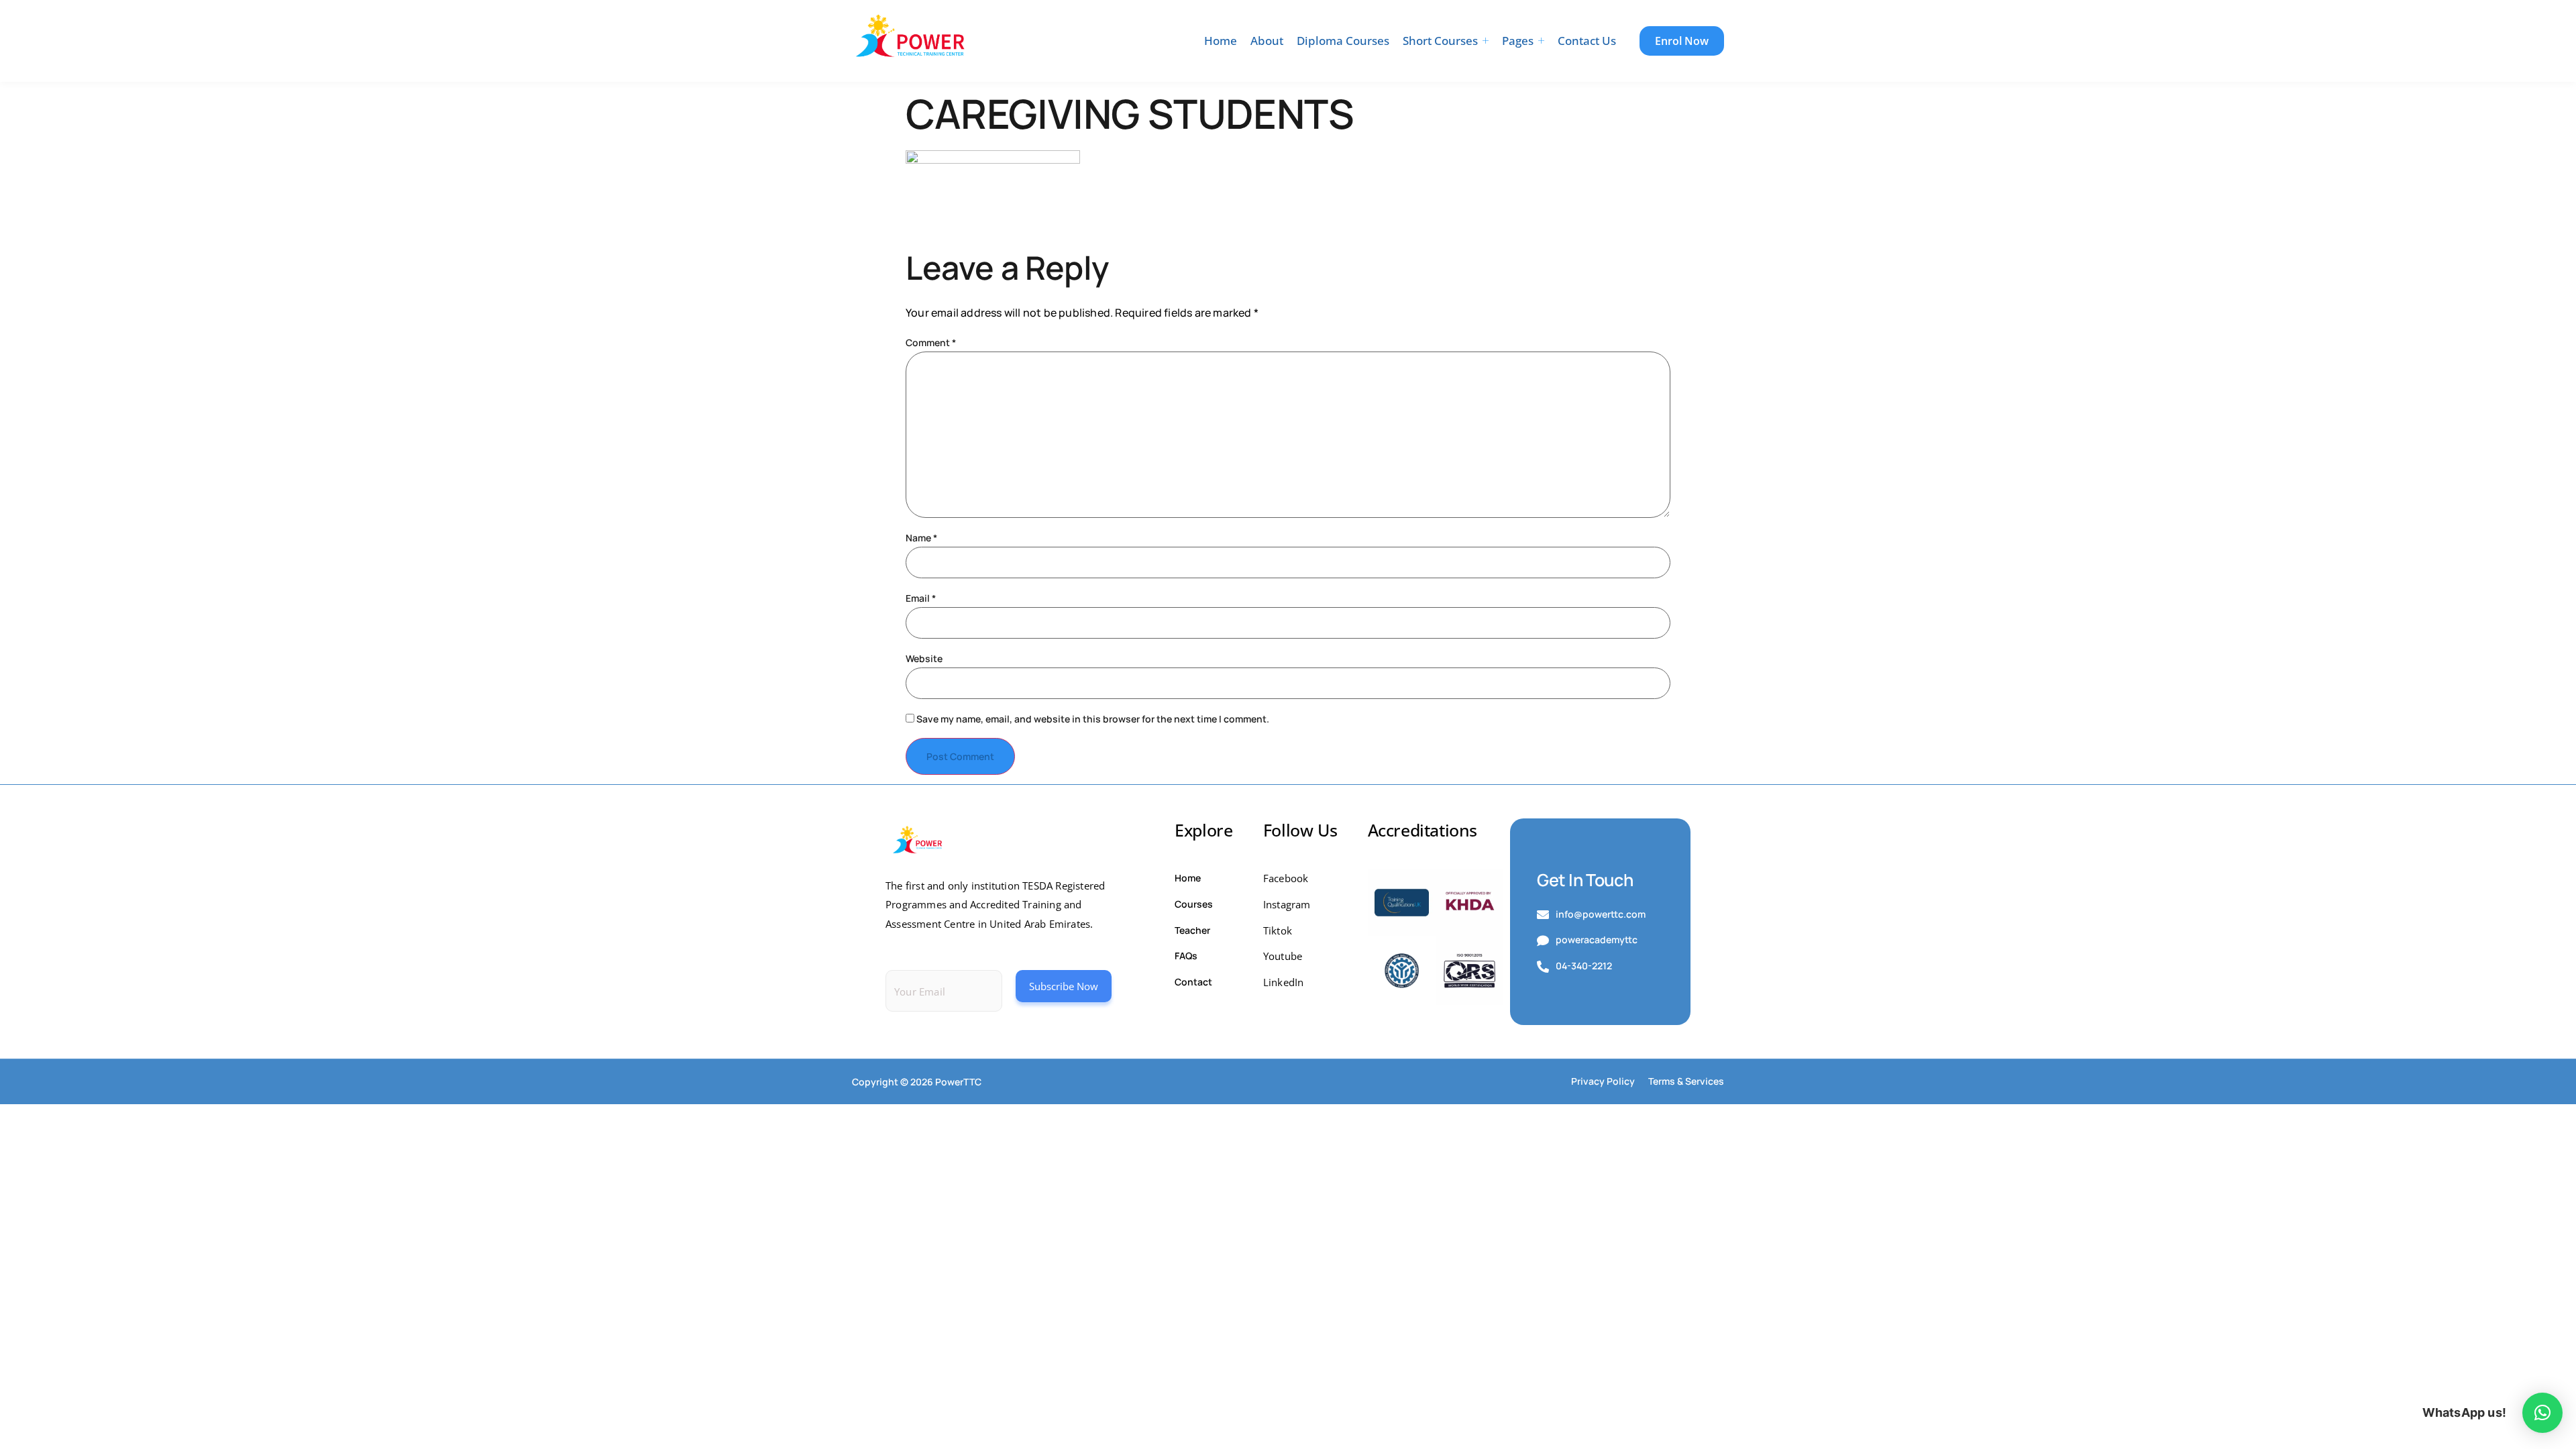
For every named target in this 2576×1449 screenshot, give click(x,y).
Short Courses (1440, 41)
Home (1221, 41)
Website (924, 659)
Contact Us (1587, 41)
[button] (2542, 1413)
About (1267, 41)
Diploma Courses (1343, 41)
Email (921, 598)
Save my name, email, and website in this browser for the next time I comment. (1093, 719)
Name (921, 538)
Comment (931, 343)
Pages (1518, 41)
